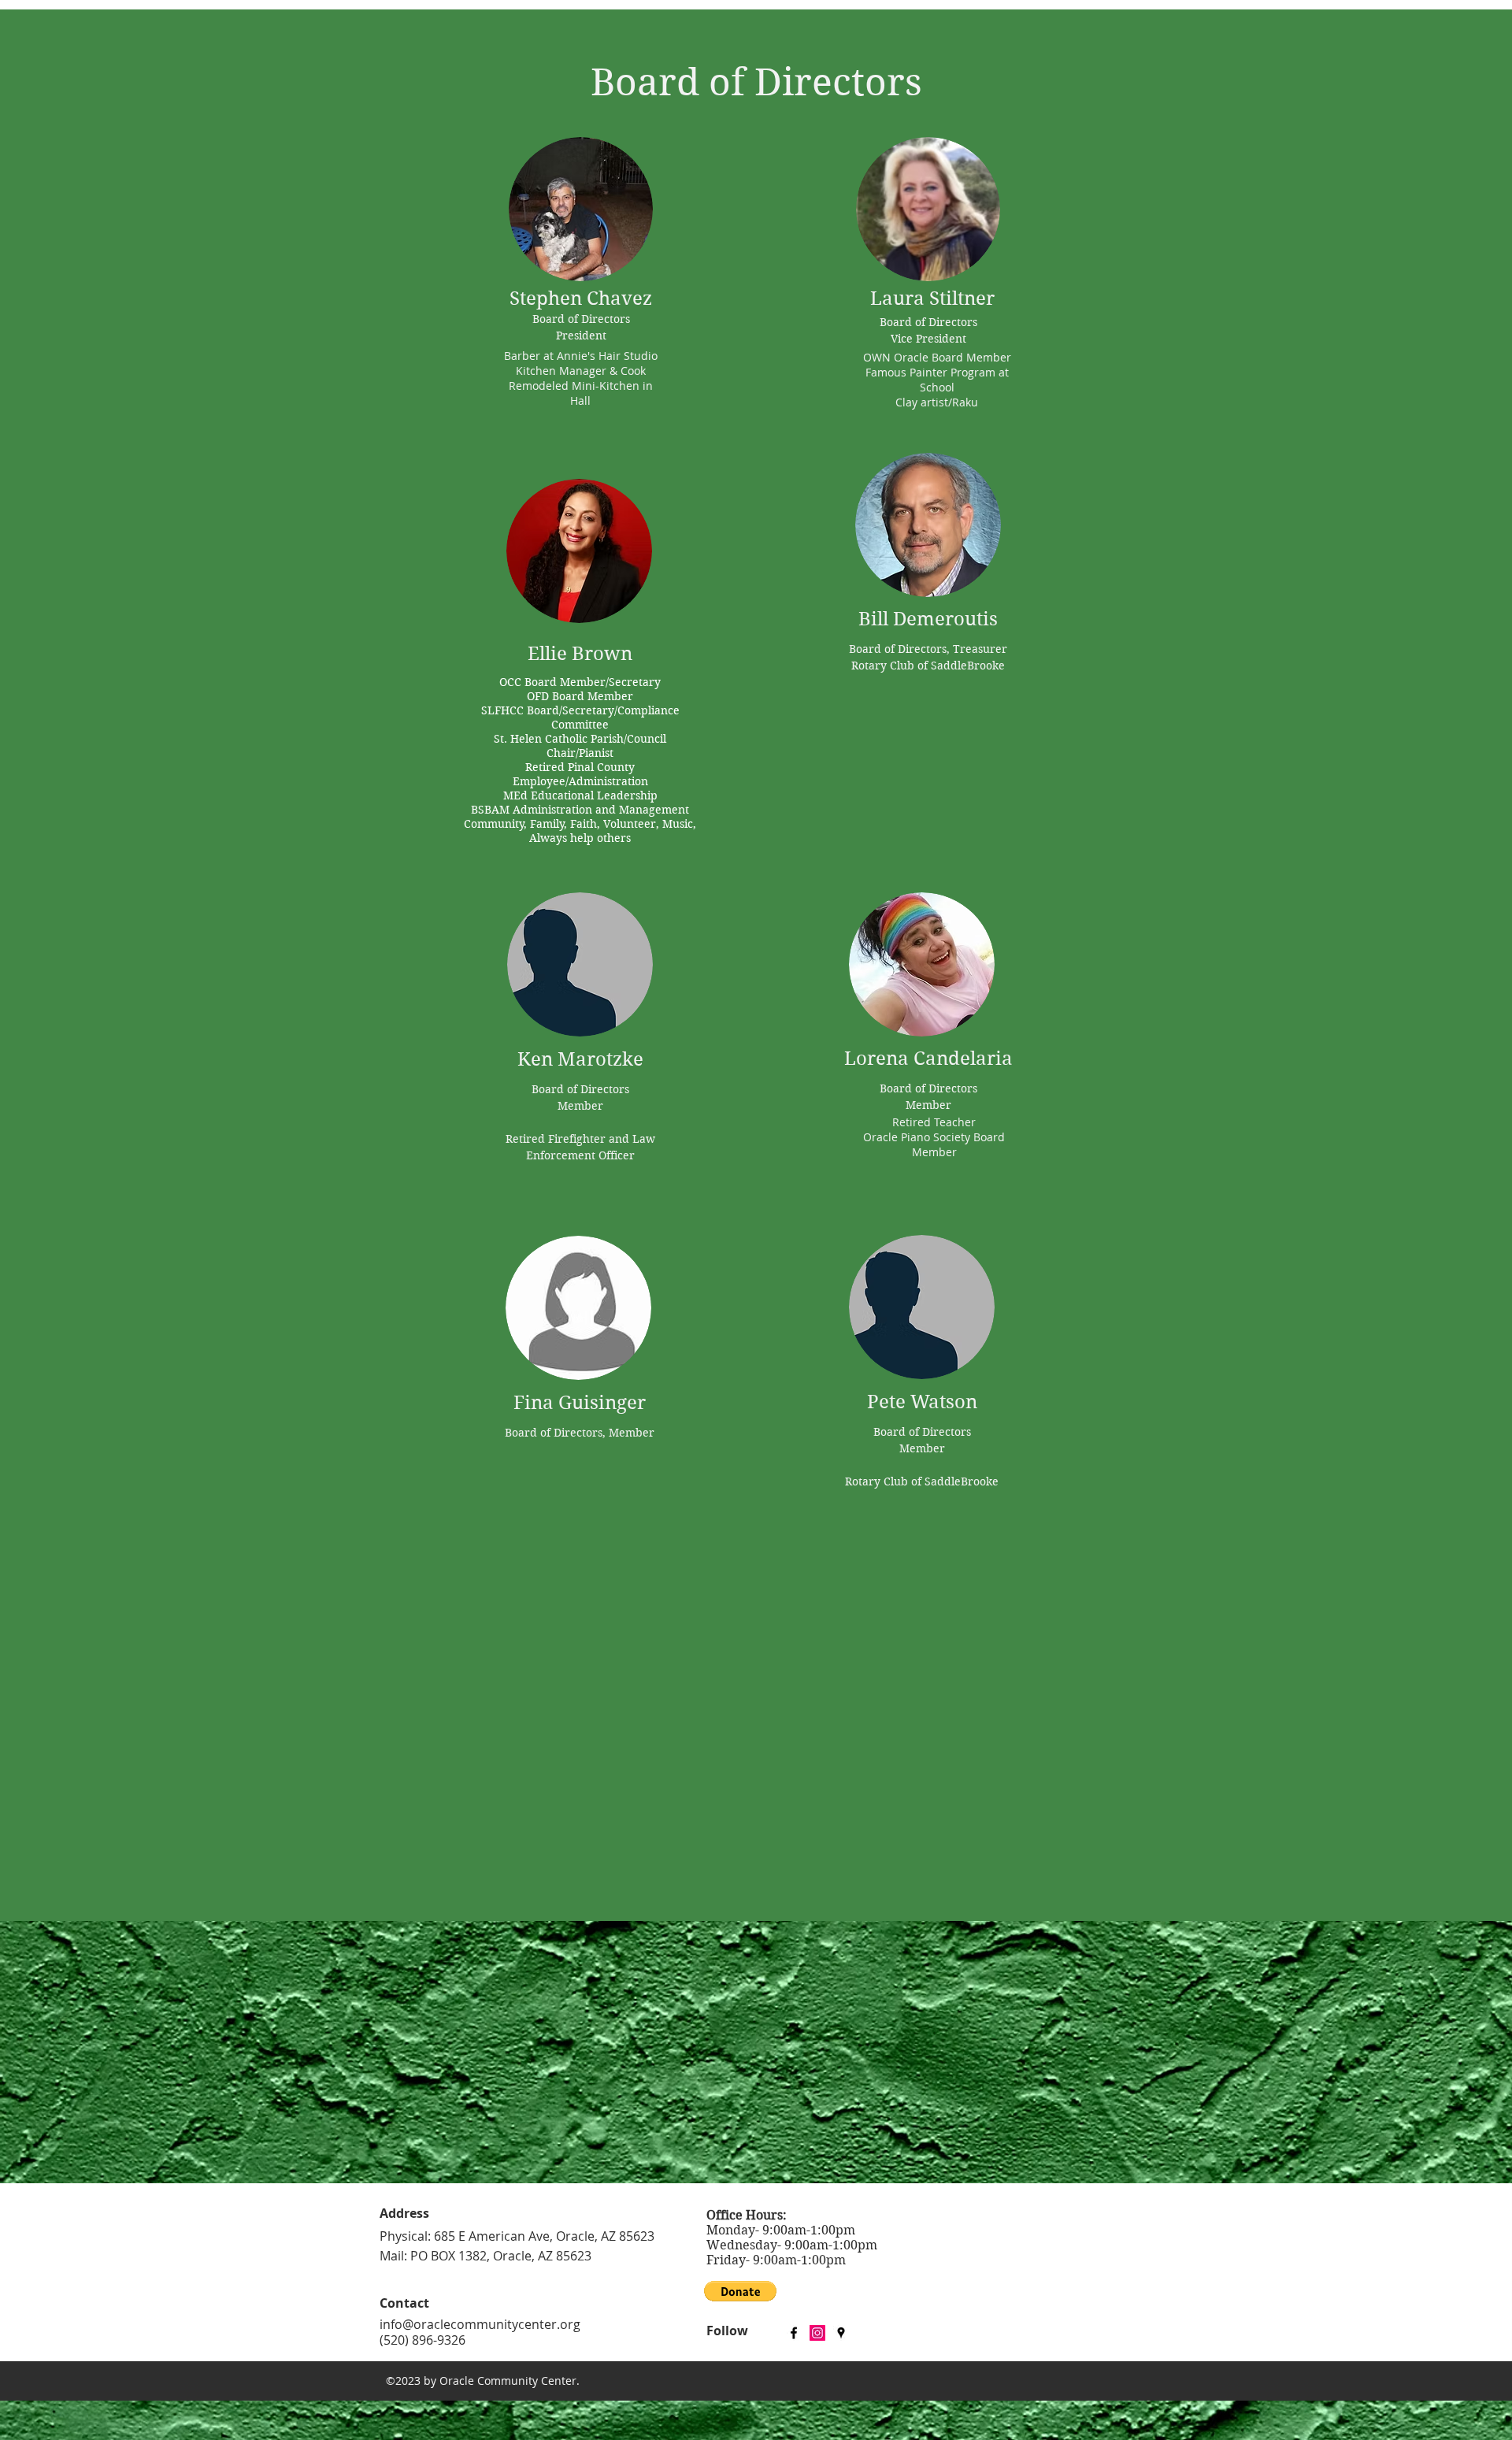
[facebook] (794, 2333)
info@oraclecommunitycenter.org (480, 2324)
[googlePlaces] (841, 2333)
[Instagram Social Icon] (817, 2333)
